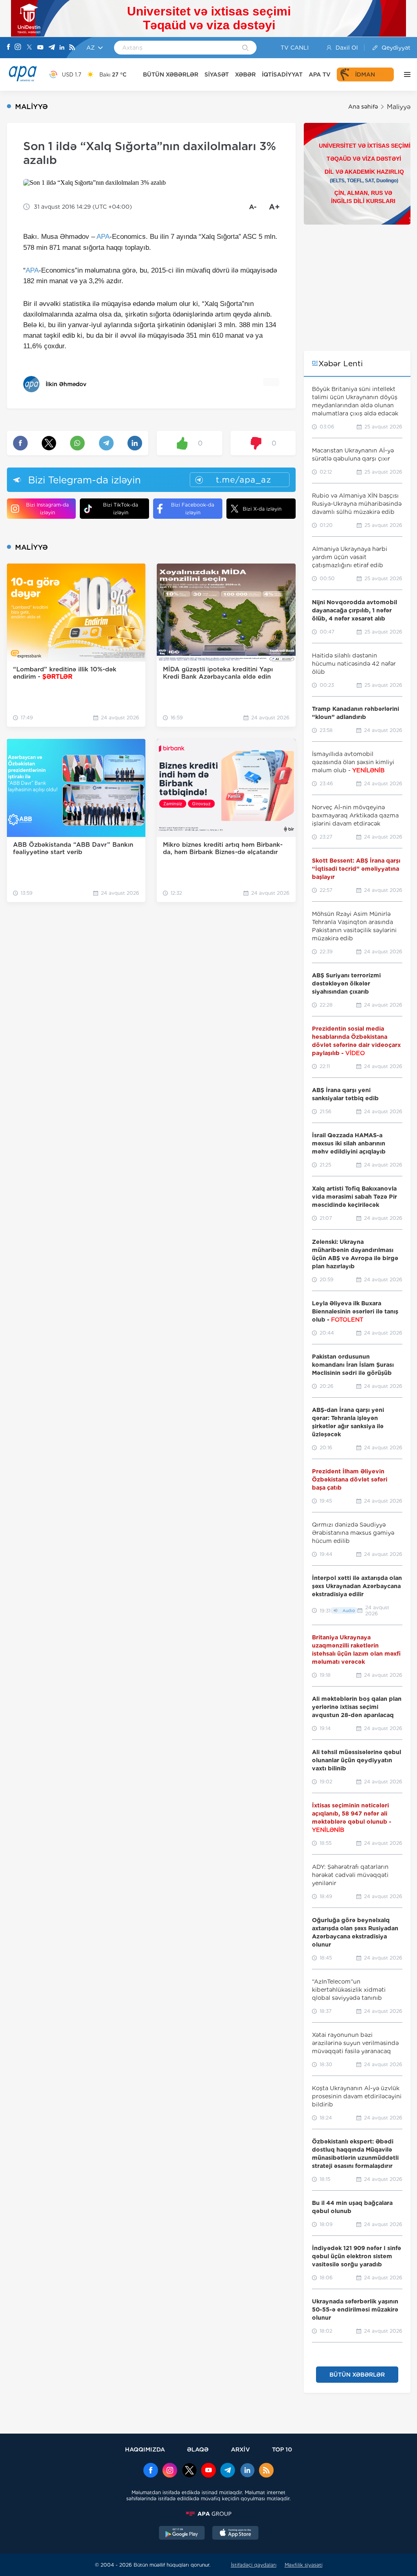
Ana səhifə (363, 107)
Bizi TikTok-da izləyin (121, 509)
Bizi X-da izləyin (262, 509)
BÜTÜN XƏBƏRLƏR (171, 74)
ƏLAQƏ (198, 2449)
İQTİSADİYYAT (282, 74)
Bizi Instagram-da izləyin (47, 509)
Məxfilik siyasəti (304, 2565)
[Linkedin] (62, 48)
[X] (29, 48)
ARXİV (240, 2449)
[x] (189, 2471)
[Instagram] (18, 48)
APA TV (320, 74)
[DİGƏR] (405, 74)
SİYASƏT (217, 74)
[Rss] (72, 48)
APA (103, 237)
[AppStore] (235, 2534)
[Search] (245, 48)
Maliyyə (399, 107)
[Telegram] (52, 48)
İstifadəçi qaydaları (254, 2565)
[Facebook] (9, 48)
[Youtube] (40, 48)
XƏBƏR (245, 74)
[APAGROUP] (208, 2514)
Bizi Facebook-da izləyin (193, 509)
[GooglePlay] (182, 2534)
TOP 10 (282, 2449)
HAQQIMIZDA (145, 2449)
